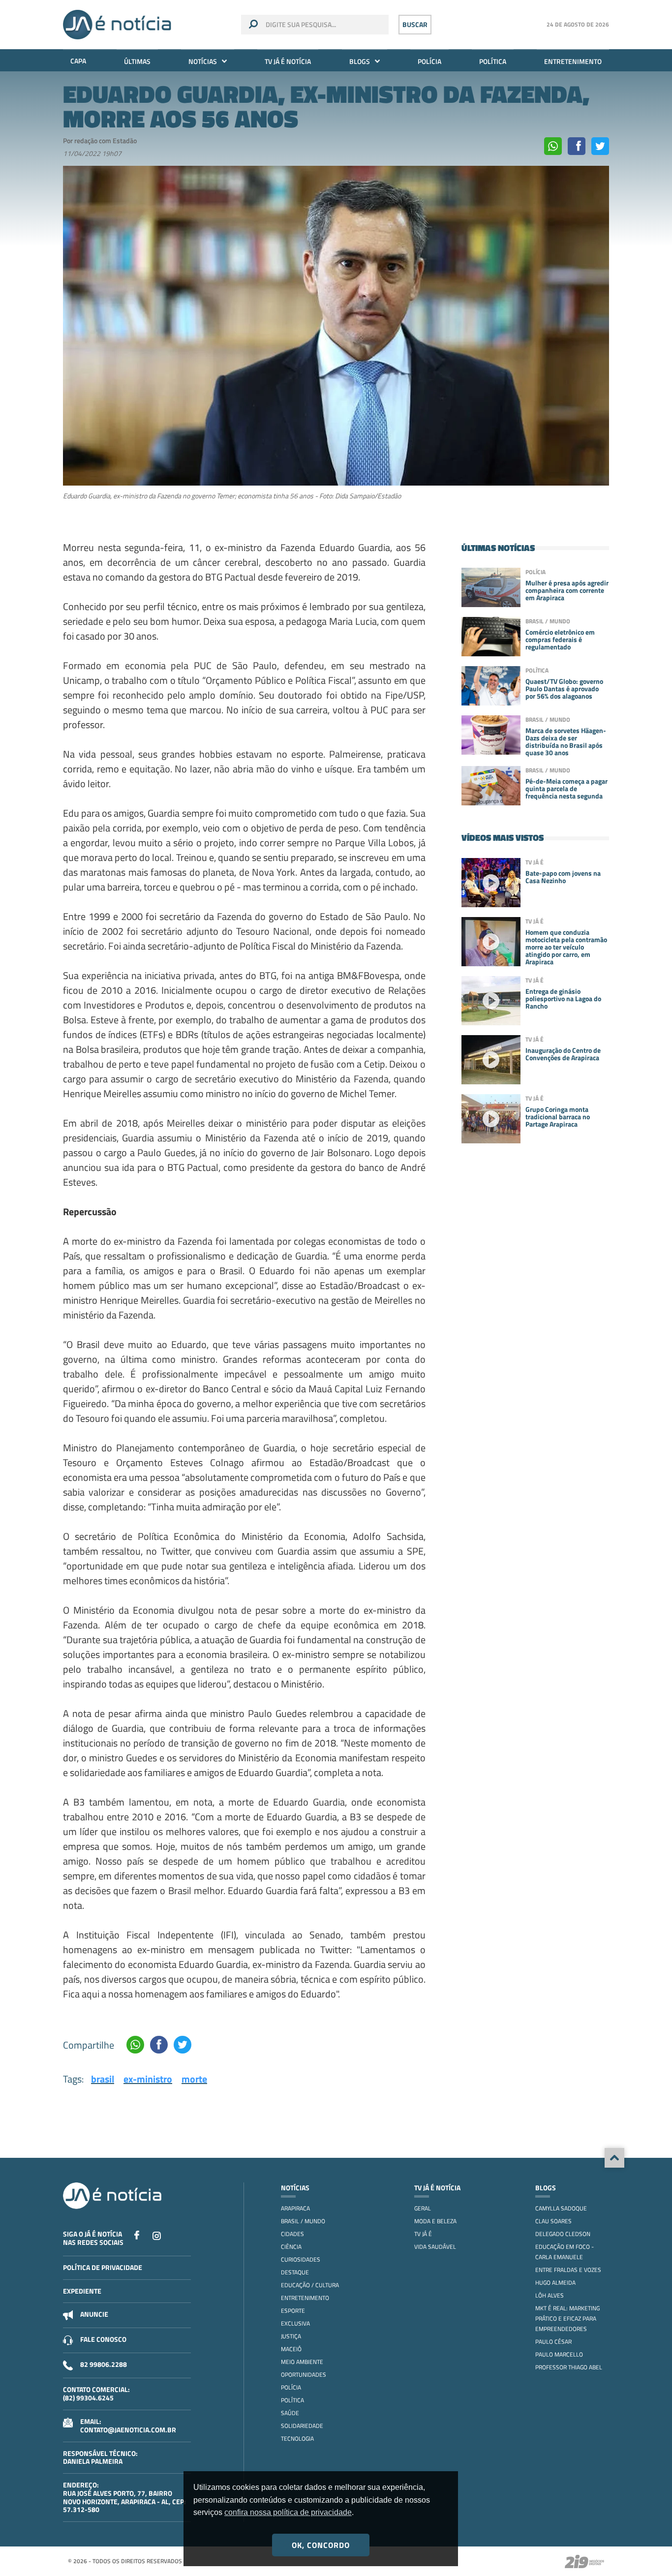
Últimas (137, 61)
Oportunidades (304, 2375)
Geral (423, 2208)
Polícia (429, 61)
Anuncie (94, 2314)
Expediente (82, 2291)
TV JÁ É (423, 2234)
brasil (103, 2079)
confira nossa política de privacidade (288, 2512)
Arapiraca (295, 2208)
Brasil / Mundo (303, 2221)
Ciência (291, 2247)
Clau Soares (553, 2221)
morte (194, 2079)
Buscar (415, 24)
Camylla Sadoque (561, 2208)
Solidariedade (302, 2426)
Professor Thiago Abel (569, 2367)
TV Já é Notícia (288, 61)
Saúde (290, 2413)
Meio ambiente (302, 2362)
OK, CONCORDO (321, 2545)
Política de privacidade (103, 2267)
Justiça (291, 2336)
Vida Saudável (435, 2247)
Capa (78, 61)
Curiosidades (301, 2259)
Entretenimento (573, 61)
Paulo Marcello (559, 2354)
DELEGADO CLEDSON (563, 2234)
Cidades (292, 2234)
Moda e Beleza (435, 2221)
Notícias (203, 61)
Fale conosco (103, 2339)
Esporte (293, 2311)
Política (493, 61)
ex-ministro (148, 2079)
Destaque (295, 2272)
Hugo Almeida (555, 2283)
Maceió (291, 2349)
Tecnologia (297, 2438)
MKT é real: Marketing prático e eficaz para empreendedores (567, 2318)
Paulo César (553, 2342)
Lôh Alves (550, 2295)
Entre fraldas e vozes (568, 2270)
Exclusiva (295, 2323)
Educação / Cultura (310, 2285)
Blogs (360, 61)
